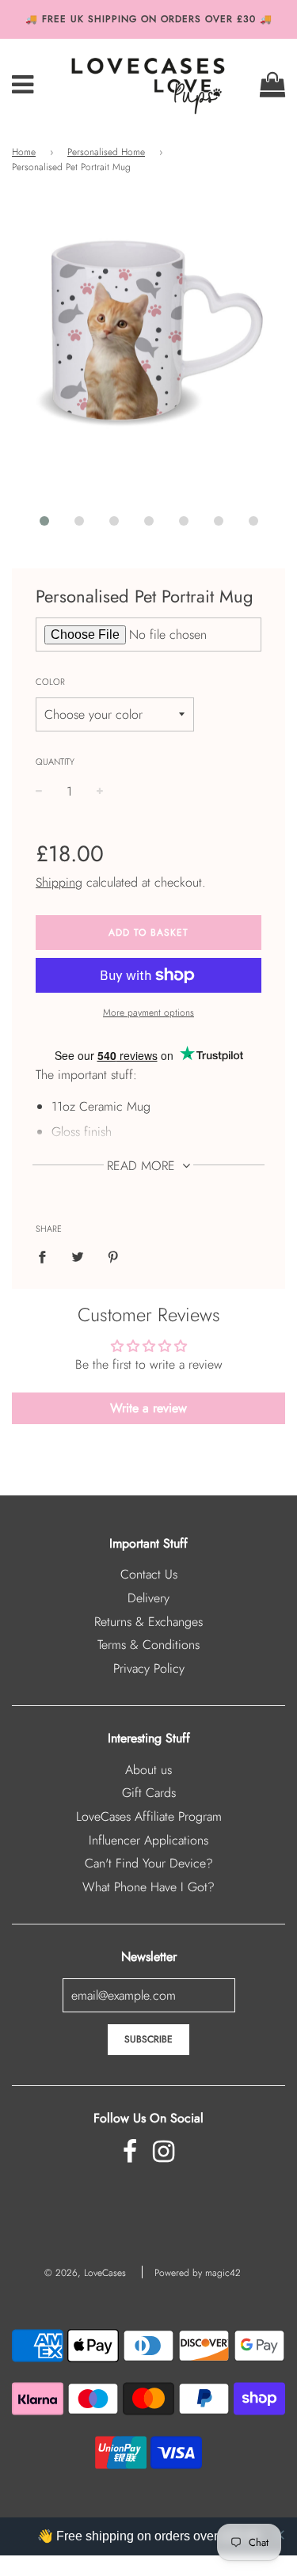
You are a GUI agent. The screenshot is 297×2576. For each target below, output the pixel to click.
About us (148, 1770)
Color (50, 682)
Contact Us (149, 1574)
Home (24, 152)
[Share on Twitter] (78, 1256)
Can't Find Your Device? (149, 1863)
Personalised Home (106, 152)
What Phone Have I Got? (148, 1887)
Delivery (148, 1598)
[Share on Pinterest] (113, 1256)
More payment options (148, 1013)
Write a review (148, 1408)
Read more (143, 1166)
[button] (44, 521)
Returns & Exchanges (148, 1622)
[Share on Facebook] (47, 1256)
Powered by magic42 (198, 2273)
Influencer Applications (148, 1840)
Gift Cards (149, 1793)
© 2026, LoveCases (85, 2273)
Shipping (59, 882)
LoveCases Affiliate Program (149, 1816)
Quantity (55, 762)
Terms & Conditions (148, 1645)
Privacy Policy (149, 1668)
